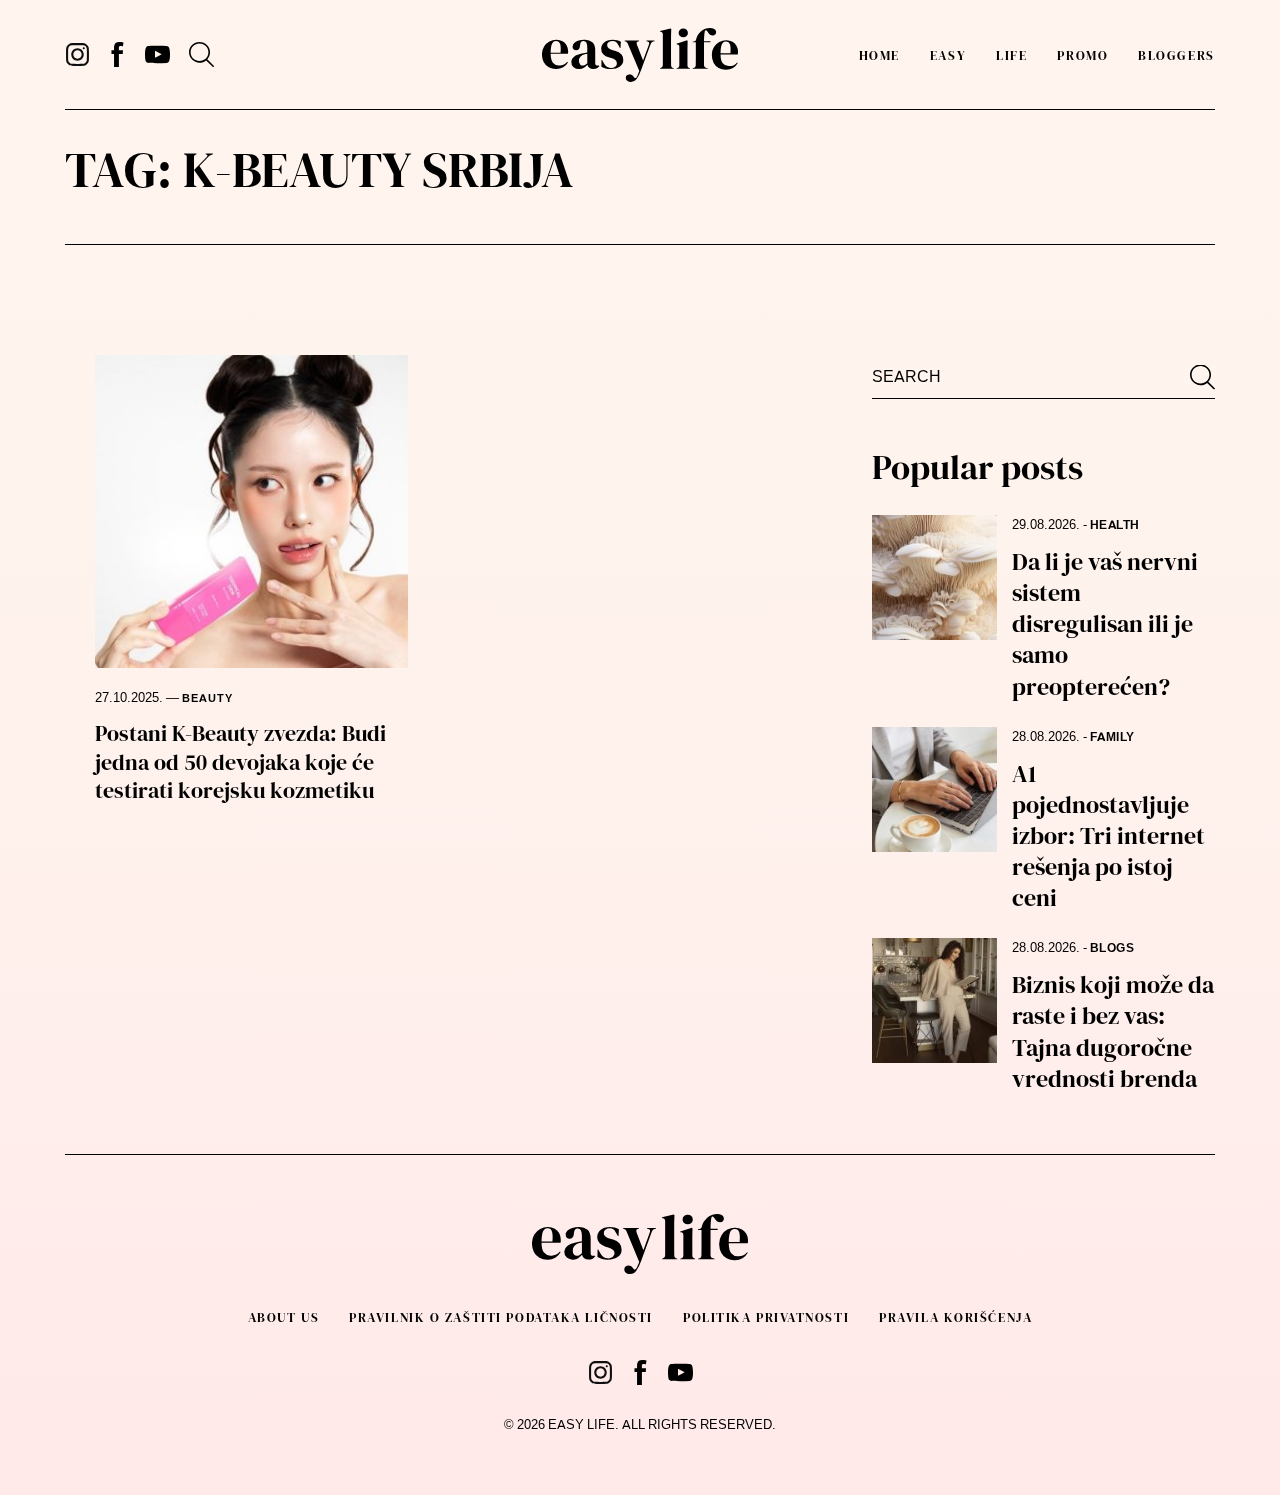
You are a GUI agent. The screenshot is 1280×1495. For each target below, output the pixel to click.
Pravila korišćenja (955, 1317)
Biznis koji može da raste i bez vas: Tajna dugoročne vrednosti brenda (1113, 1031)
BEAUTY (207, 698)
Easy (948, 55)
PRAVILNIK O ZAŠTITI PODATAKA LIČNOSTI (501, 1317)
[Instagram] (77, 54)
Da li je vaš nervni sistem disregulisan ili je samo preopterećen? (1105, 624)
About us (283, 1317)
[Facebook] (117, 54)
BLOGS (1112, 948)
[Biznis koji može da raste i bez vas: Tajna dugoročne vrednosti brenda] (934, 1000)
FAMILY (1112, 737)
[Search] (201, 54)
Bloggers (1176, 55)
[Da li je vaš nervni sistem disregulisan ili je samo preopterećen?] (934, 577)
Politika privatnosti (766, 1317)
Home (879, 55)
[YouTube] (157, 54)
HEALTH (1115, 525)
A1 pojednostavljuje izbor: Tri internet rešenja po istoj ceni (1108, 836)
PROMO (1082, 55)
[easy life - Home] (639, 55)
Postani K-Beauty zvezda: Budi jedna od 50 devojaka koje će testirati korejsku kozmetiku (240, 761)
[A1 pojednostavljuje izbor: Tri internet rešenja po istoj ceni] (934, 789)
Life (1011, 55)
